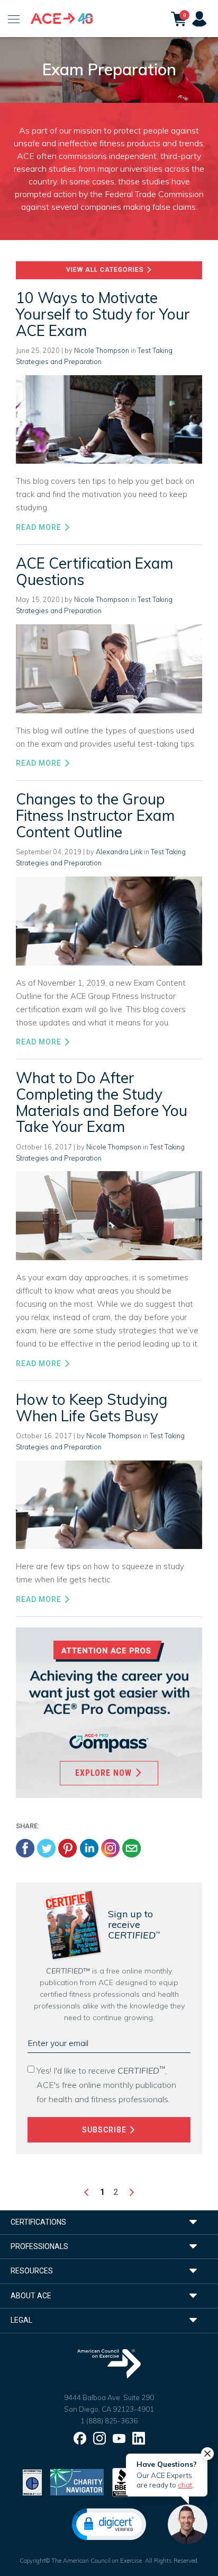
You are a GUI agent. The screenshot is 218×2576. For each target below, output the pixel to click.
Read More (40, 527)
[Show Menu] (14, 19)
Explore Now (105, 1773)
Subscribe (105, 2130)
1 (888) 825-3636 (109, 2421)
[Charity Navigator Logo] (77, 2481)
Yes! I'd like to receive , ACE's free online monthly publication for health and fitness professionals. (106, 2084)
